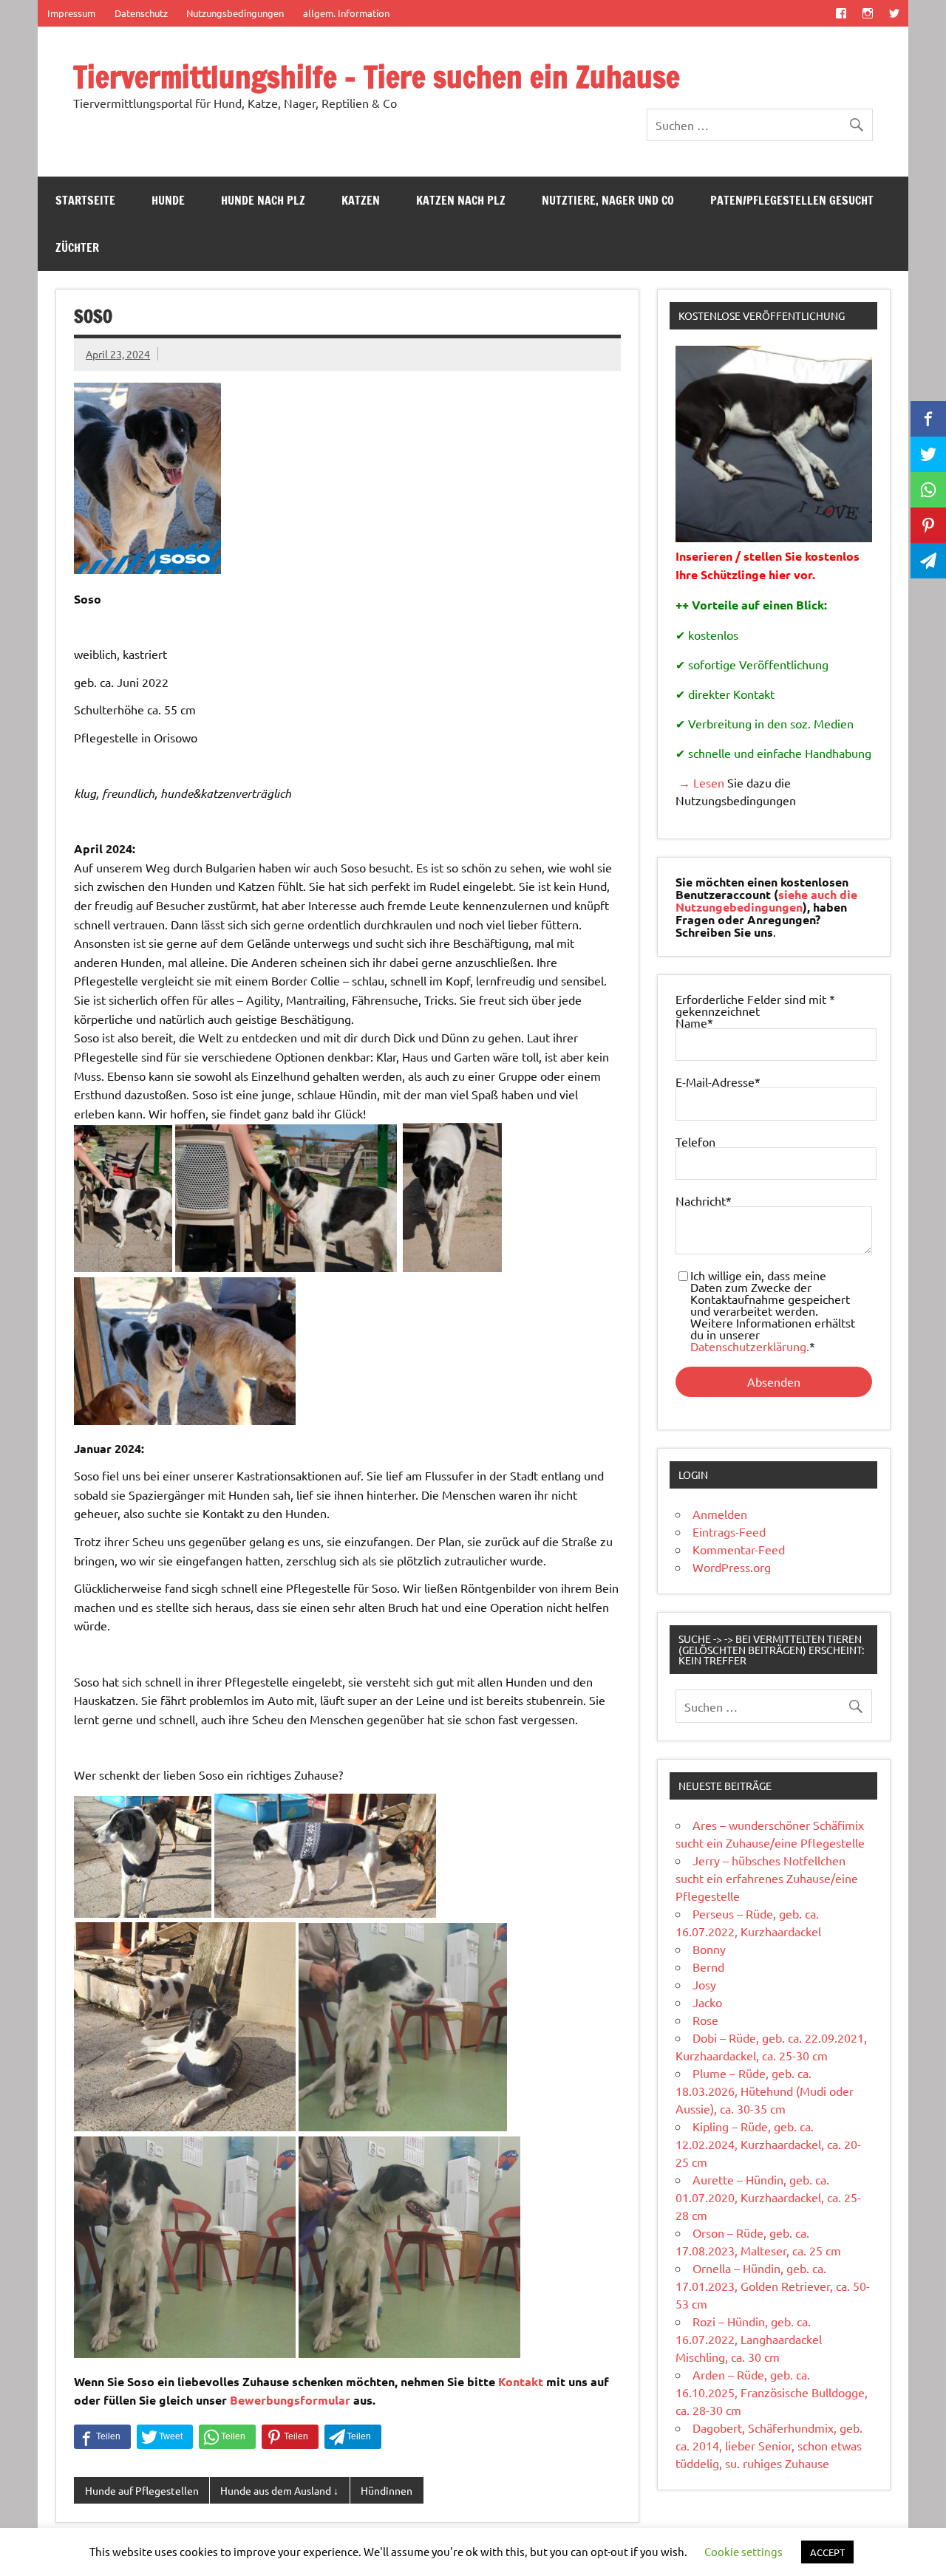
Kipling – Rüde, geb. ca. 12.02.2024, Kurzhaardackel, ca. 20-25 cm (768, 2144)
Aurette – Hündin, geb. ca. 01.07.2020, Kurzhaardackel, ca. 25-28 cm (768, 2197)
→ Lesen (700, 782)
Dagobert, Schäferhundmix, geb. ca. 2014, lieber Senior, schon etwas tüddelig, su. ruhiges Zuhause (769, 2445)
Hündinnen (387, 2490)
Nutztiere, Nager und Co (608, 200)
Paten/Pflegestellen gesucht (792, 200)
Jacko (707, 2002)
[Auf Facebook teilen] (102, 2437)
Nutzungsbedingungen (235, 13)
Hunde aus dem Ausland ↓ (279, 2490)
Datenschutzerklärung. (750, 1346)
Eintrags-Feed (729, 1531)
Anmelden (720, 1514)
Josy (704, 1984)
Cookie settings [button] (743, 2551)
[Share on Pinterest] (290, 2437)
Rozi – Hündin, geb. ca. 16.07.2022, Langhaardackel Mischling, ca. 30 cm (749, 2339)
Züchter (77, 247)
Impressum (71, 13)
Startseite (85, 200)
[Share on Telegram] (353, 2437)
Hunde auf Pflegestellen (142, 2490)
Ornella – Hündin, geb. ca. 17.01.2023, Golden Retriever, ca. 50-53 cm (773, 2286)
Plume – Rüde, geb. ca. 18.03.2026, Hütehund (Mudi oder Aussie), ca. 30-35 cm (765, 2091)
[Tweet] (165, 2437)
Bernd (708, 1967)
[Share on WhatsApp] (227, 2437)
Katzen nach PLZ (461, 200)
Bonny (709, 1949)
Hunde (168, 200)
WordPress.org (732, 1567)
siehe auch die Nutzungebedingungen (766, 901)
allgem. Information (346, 13)
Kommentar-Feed (739, 1549)
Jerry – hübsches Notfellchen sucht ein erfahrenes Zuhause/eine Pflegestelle (767, 1878)
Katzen (361, 200)
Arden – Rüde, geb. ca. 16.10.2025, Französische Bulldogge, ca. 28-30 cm (772, 2392)
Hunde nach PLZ (263, 200)
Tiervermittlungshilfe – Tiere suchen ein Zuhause (377, 76)
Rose (705, 2020)
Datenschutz (141, 13)
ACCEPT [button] (827, 2552)
